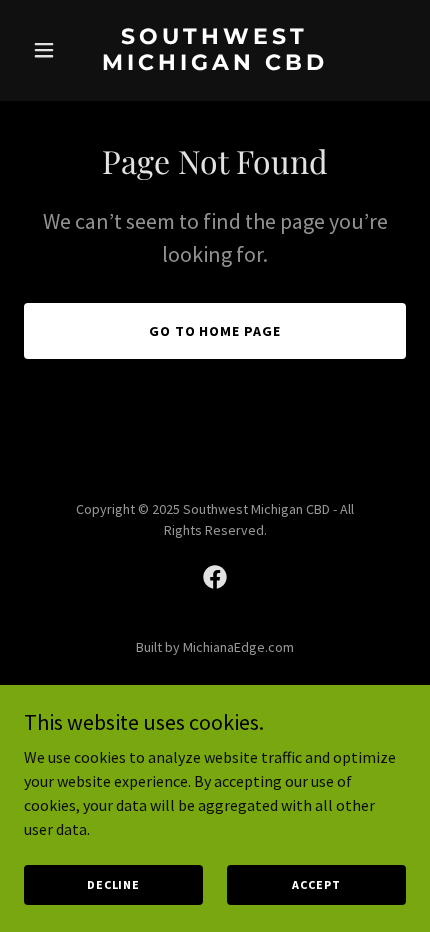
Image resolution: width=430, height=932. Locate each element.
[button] (52, 50)
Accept (316, 884)
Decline (113, 884)
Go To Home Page (215, 331)
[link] (214, 64)
